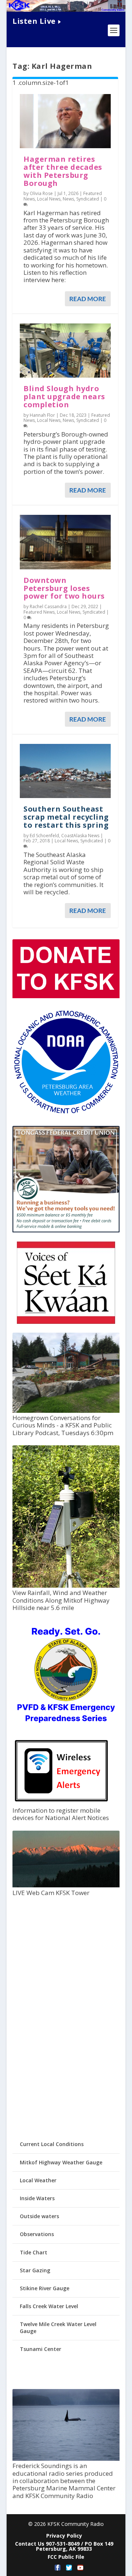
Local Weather (38, 2180)
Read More (88, 299)
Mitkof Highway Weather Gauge (61, 2162)
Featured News (39, 612)
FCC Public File (66, 2557)
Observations (37, 2234)
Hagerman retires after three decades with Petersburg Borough (63, 171)
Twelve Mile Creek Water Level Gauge (58, 2327)
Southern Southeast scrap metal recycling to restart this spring (66, 817)
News (68, 199)
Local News (49, 199)
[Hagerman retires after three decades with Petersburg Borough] (65, 121)
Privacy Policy (64, 2536)
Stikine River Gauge (45, 2288)
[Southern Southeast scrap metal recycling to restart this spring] (65, 771)
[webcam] (66, 1885)
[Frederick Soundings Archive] (66, 2459)
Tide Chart (34, 2252)
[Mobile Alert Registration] (61, 1803)
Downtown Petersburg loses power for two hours (64, 588)
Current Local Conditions (52, 2144)
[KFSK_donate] (66, 996)
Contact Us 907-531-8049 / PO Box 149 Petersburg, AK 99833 (64, 2546)
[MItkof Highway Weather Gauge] (66, 1586)
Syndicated (88, 199)
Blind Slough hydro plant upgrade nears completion (64, 396)
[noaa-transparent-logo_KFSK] (66, 1113)
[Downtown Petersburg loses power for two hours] (65, 542)
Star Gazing (35, 2270)
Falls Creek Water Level (49, 2306)
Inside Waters (37, 2198)
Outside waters (39, 2216)
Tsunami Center (41, 2349)
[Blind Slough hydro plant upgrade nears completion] (65, 351)
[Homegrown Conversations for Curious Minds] (66, 1411)
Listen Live (34, 21)
